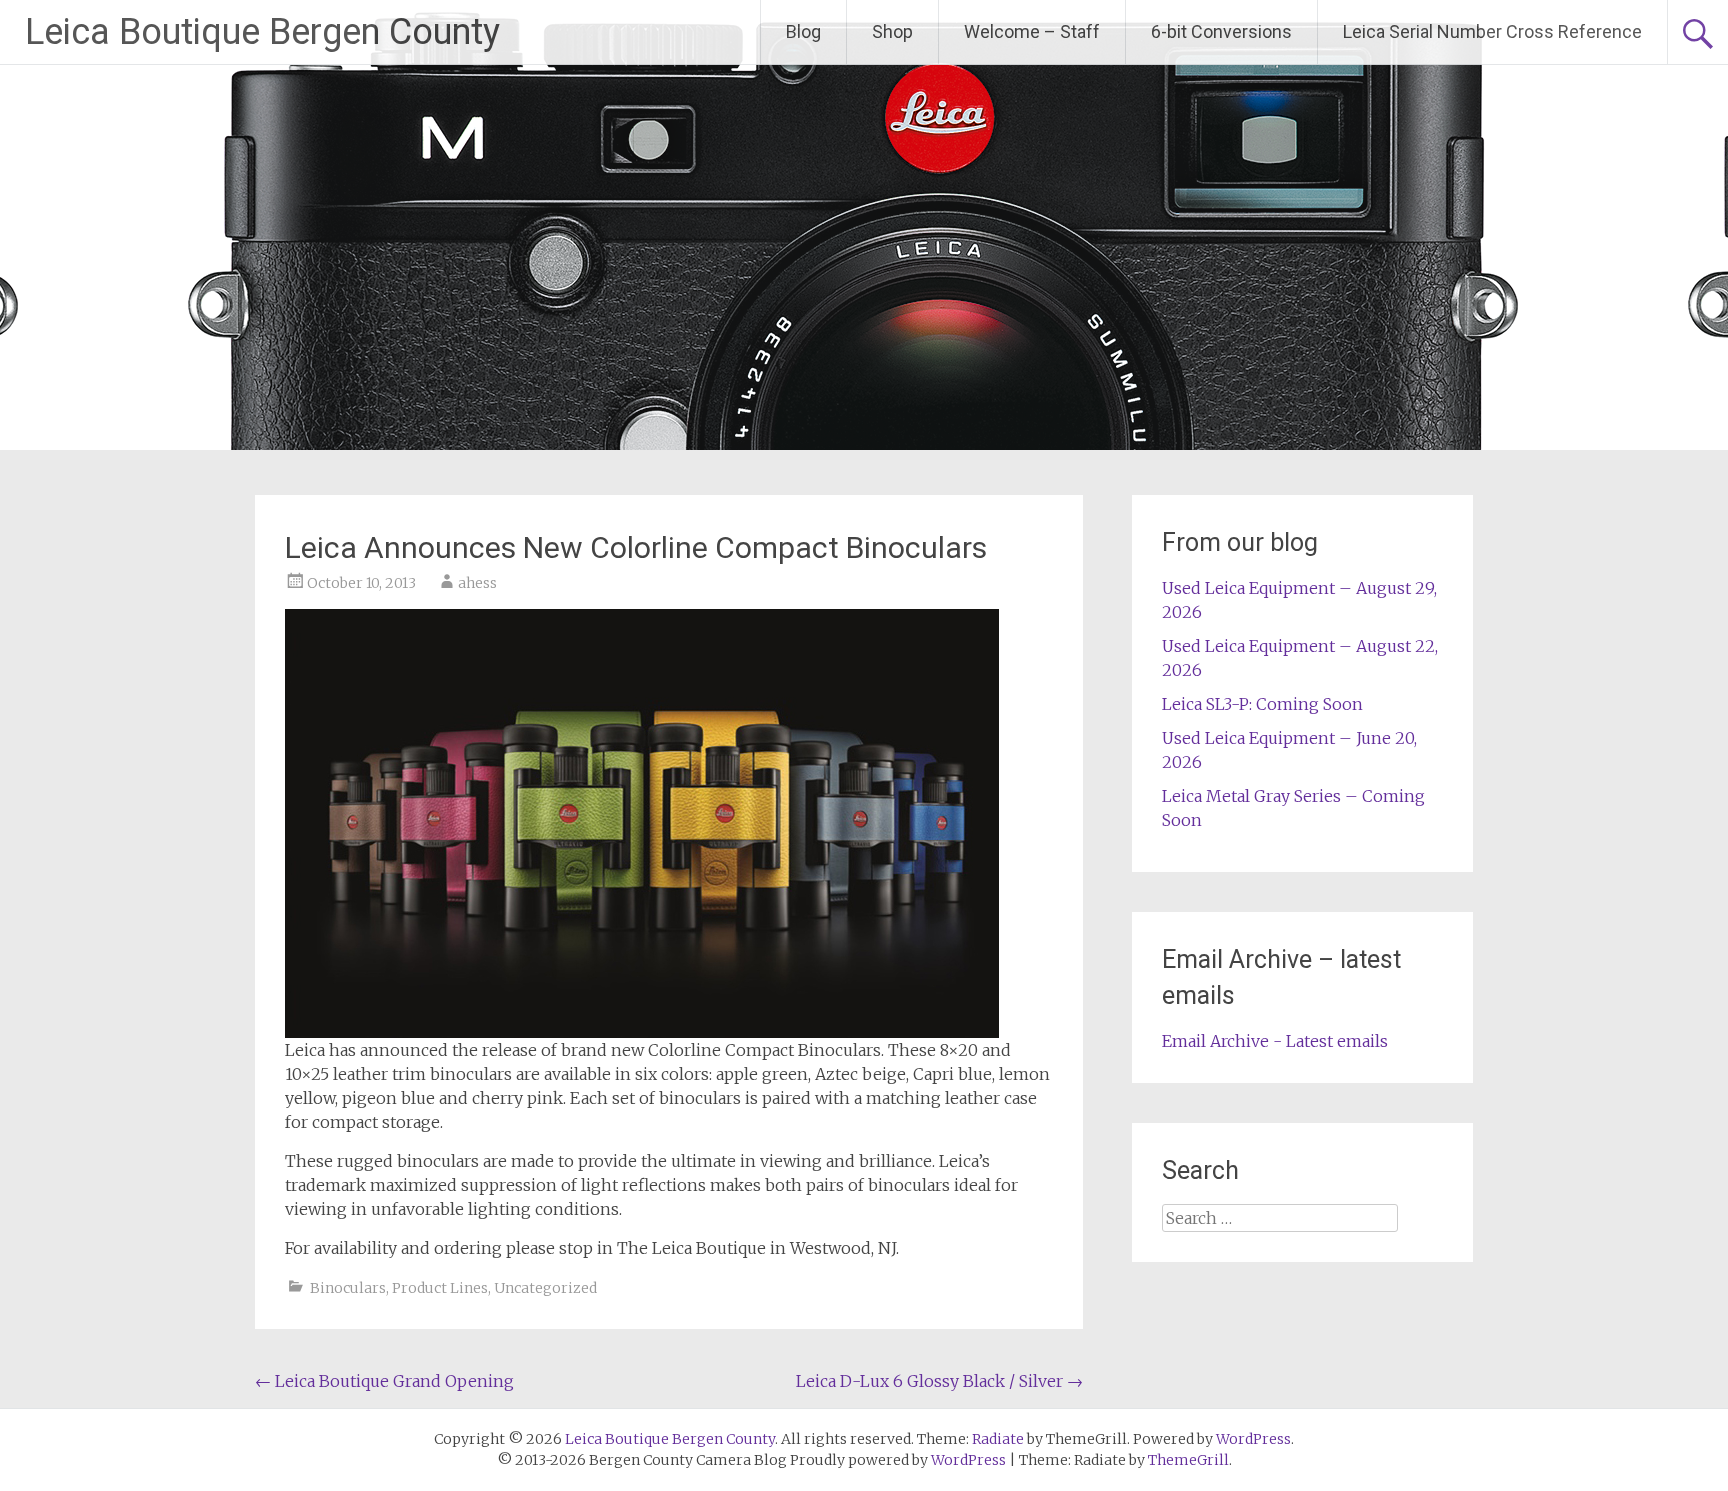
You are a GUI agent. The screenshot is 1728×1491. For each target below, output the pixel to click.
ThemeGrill (1188, 1460)
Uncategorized (545, 1288)
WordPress (968, 1460)
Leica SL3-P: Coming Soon (1262, 704)
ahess (477, 583)
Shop (892, 31)
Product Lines (440, 1288)
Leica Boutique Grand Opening (384, 1381)
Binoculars (348, 1288)
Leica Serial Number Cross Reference (1492, 31)
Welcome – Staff (1032, 31)
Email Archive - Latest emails (1275, 1041)
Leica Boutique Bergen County (262, 32)
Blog (803, 31)
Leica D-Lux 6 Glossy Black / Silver (939, 1381)
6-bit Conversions (1221, 31)
